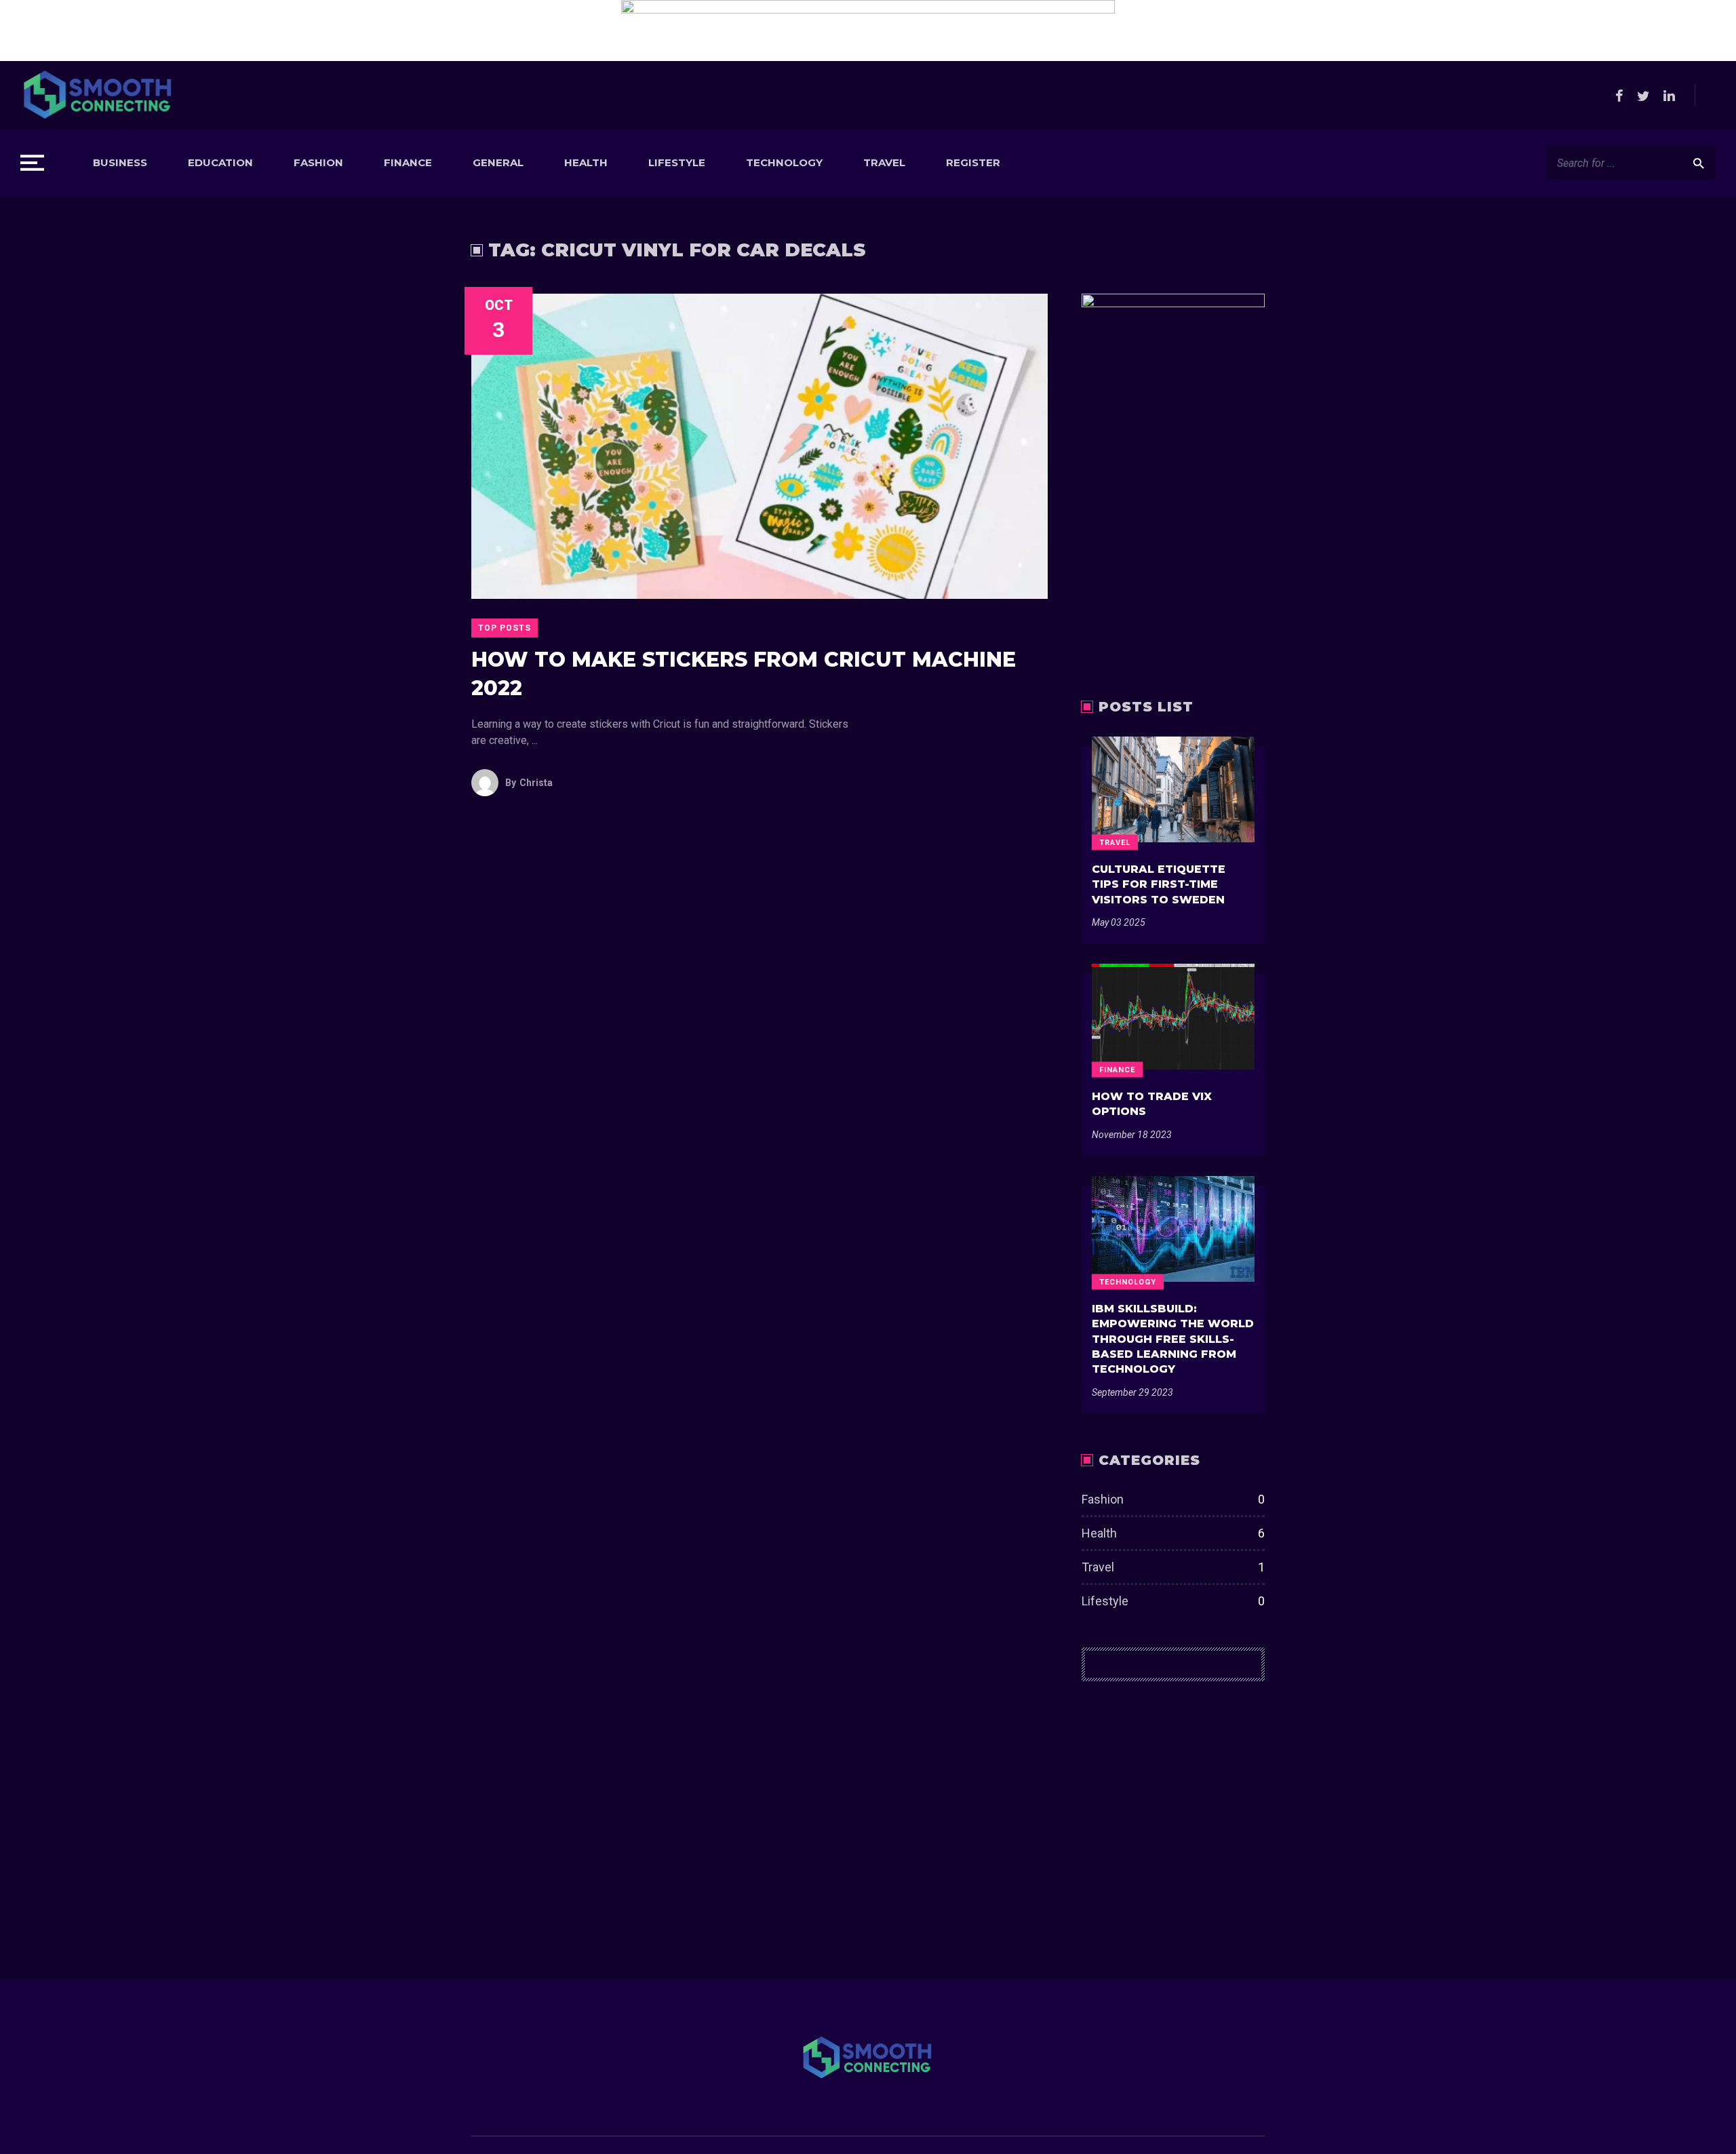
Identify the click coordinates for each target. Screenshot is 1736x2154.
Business (120, 162)
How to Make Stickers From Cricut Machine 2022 (744, 674)
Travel (884, 162)
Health (586, 162)
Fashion (318, 162)
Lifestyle (677, 162)
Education (220, 162)
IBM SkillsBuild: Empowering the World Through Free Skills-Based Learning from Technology (1173, 1339)
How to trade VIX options (1152, 1104)
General (498, 162)
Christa (529, 783)
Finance (408, 162)
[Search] (1698, 163)
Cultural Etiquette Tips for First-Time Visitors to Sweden (1159, 884)
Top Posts (505, 628)
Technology (784, 162)
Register (973, 162)
